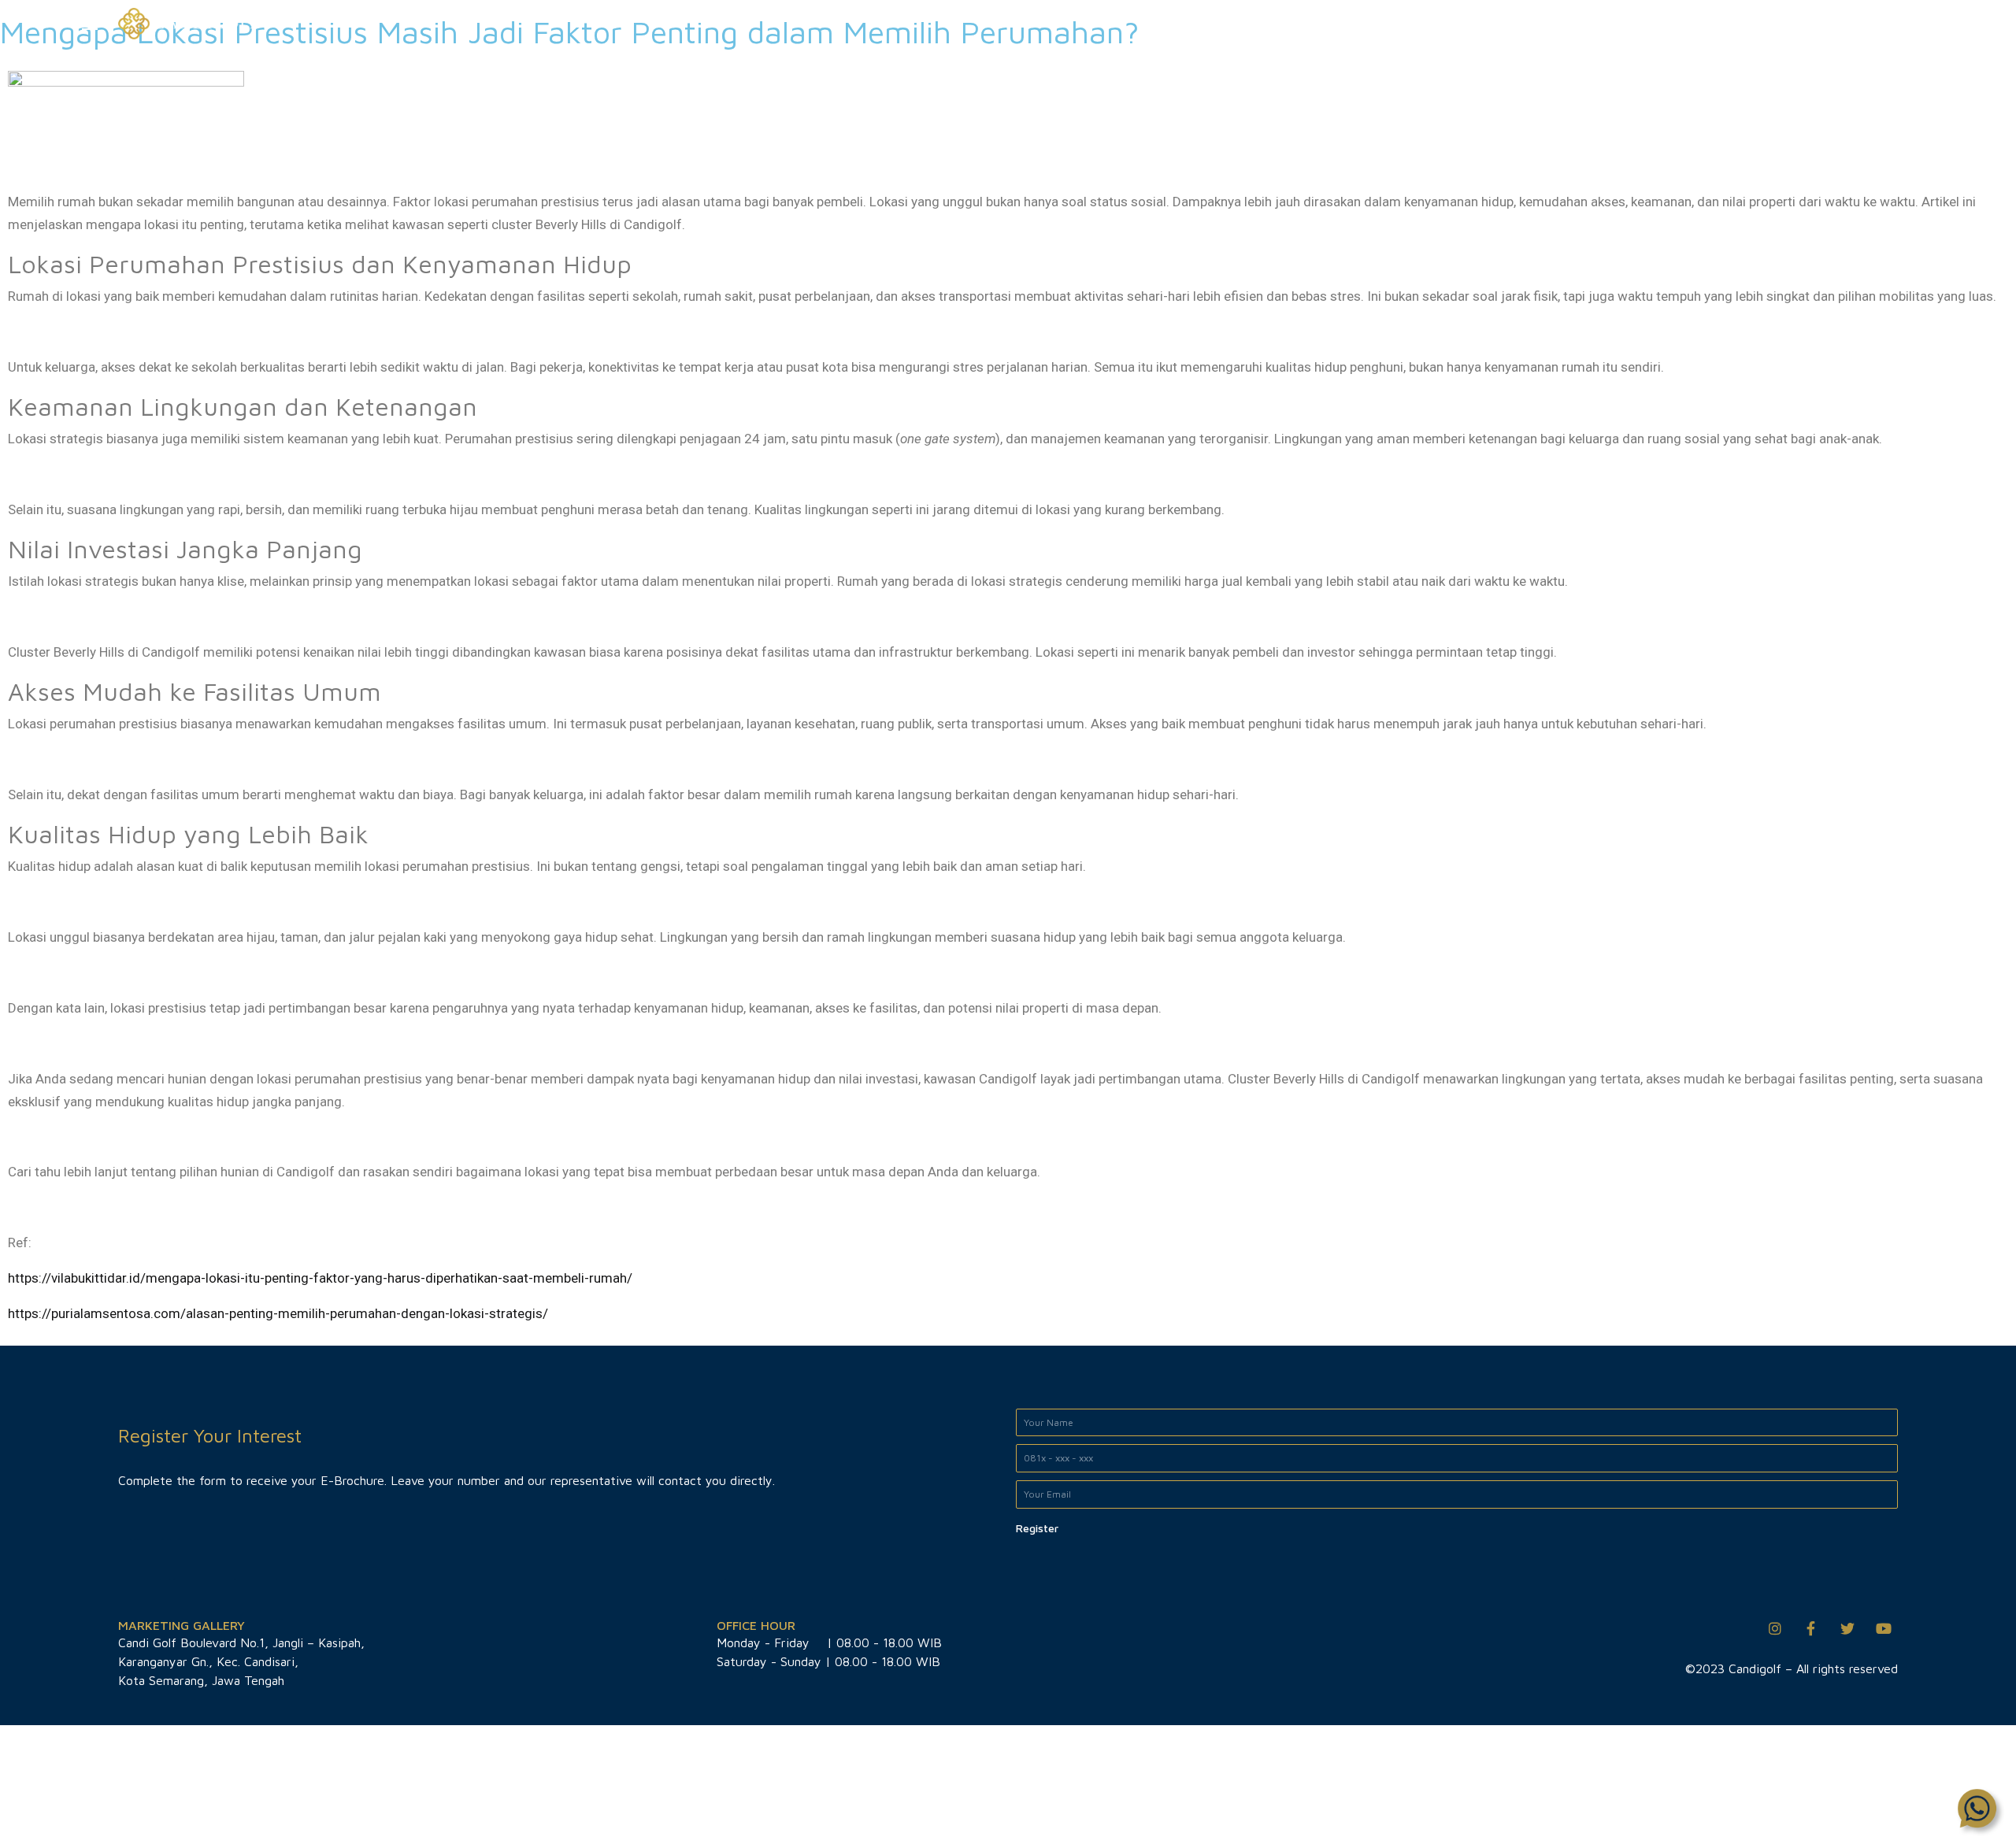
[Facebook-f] (1811, 1628)
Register (1037, 1528)
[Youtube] (1884, 1628)
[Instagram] (1775, 1628)
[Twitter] (1847, 1628)
